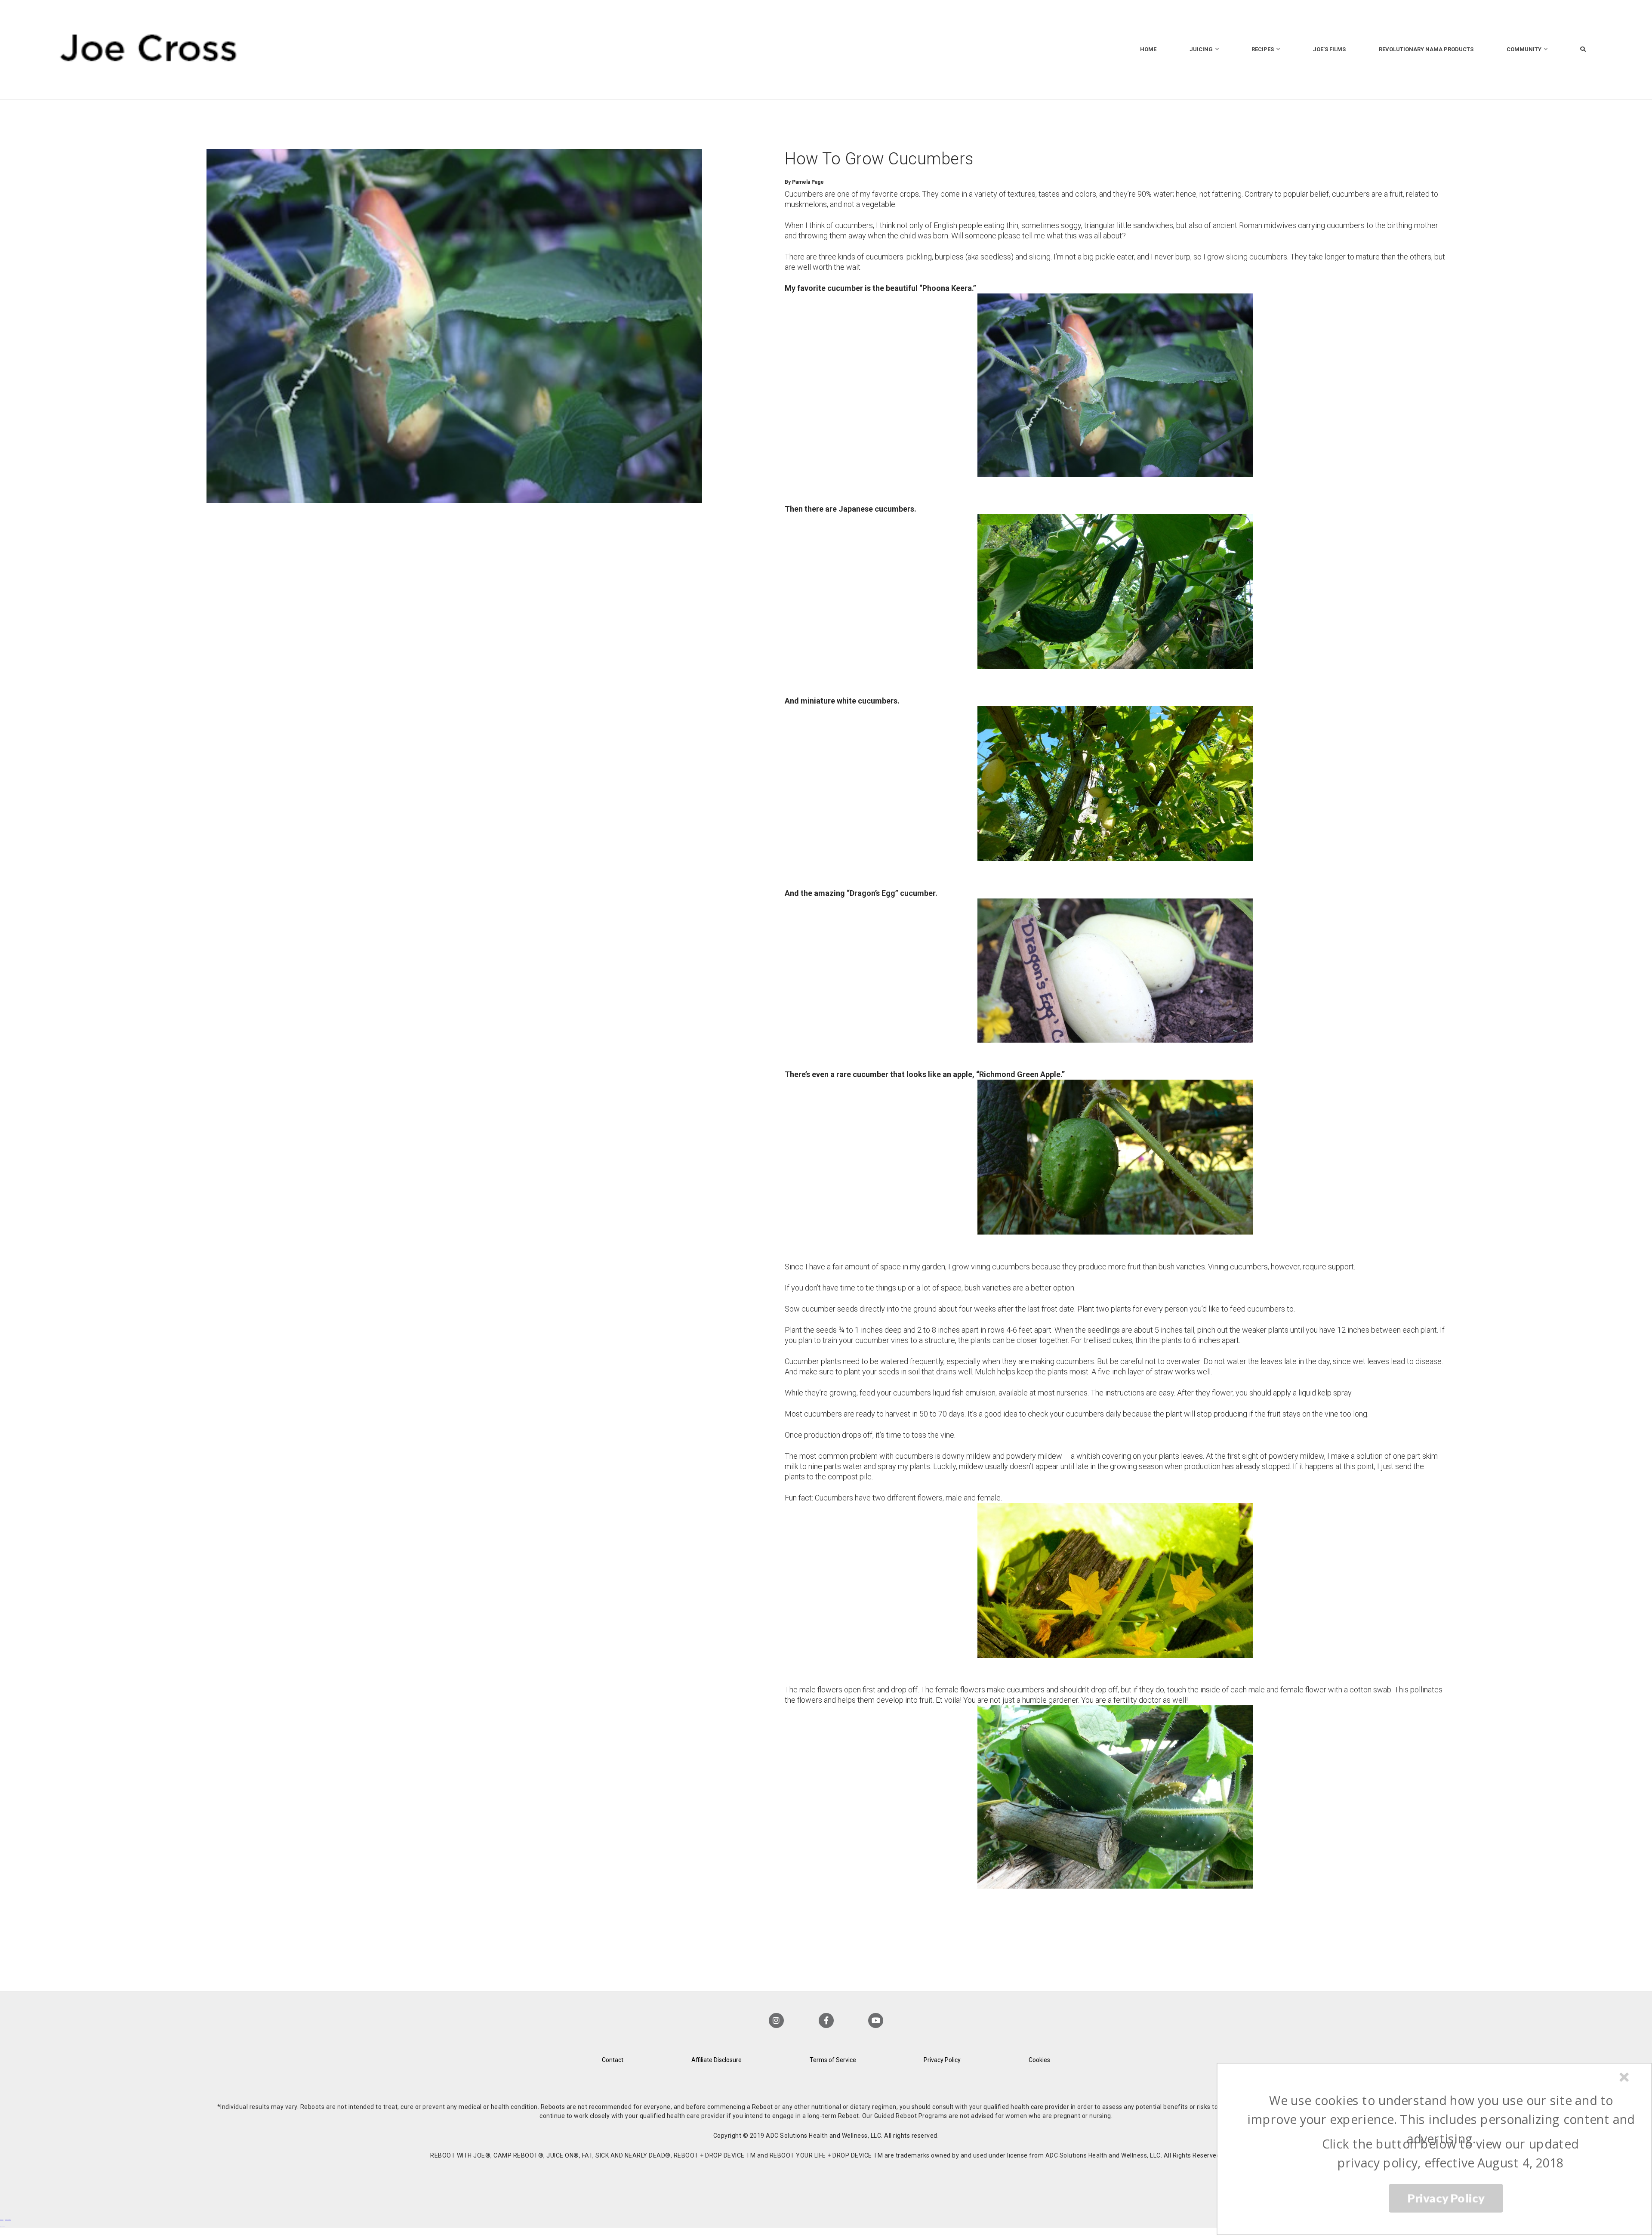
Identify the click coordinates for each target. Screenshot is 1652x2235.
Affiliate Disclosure (717, 2060)
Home (1148, 49)
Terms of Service (833, 2060)
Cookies (1039, 2060)
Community (1524, 49)
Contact (613, 2060)
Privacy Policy (942, 2060)
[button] (1441, 2119)
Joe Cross (149, 49)
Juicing (1201, 49)
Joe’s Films (1329, 49)
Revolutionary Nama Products (1426, 49)
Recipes (1263, 49)
